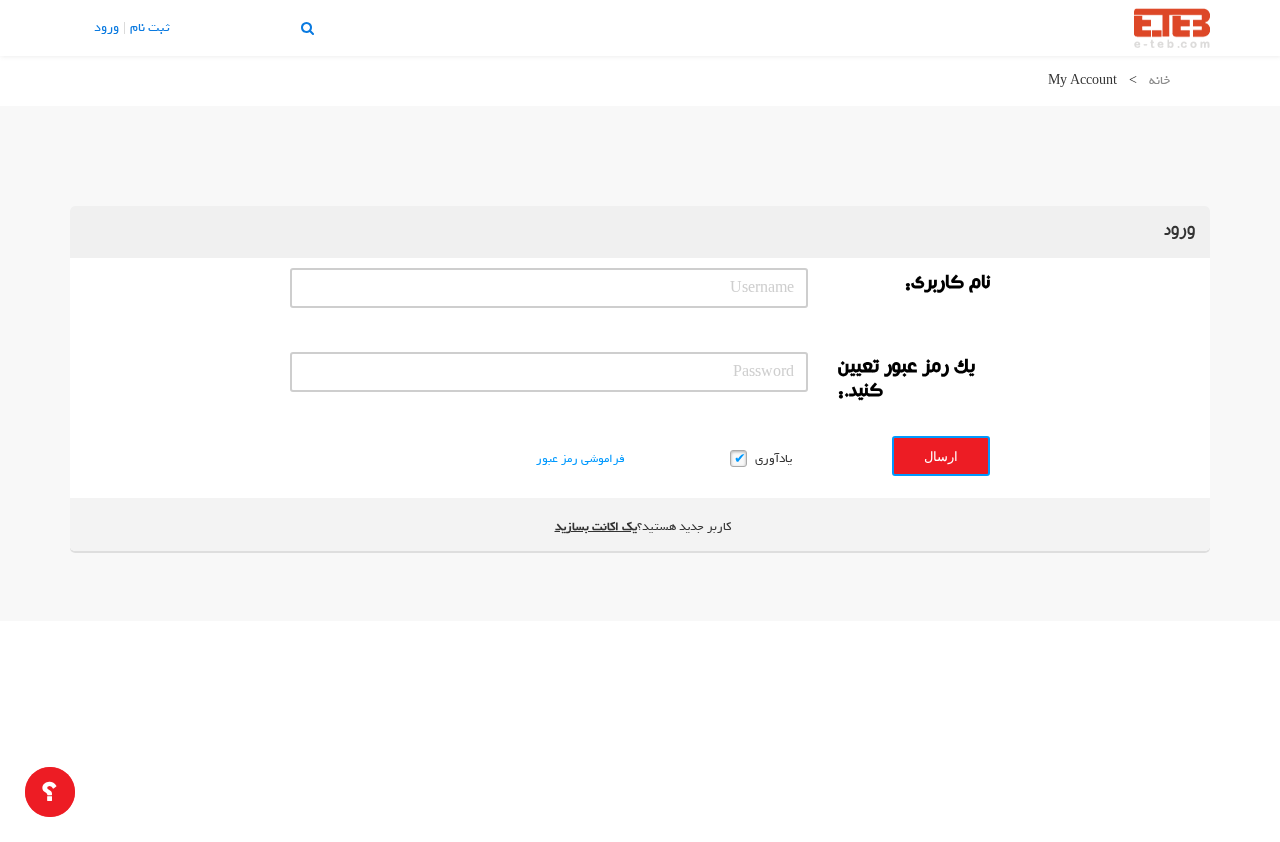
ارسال (941, 456)
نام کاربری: (947, 284)
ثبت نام (150, 28)
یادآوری (773, 459)
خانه (1159, 80)
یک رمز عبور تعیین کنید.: (906, 380)
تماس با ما (210, 28)
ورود (106, 28)
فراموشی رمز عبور (580, 459)
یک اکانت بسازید (596, 527)
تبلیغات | (268, 28)
